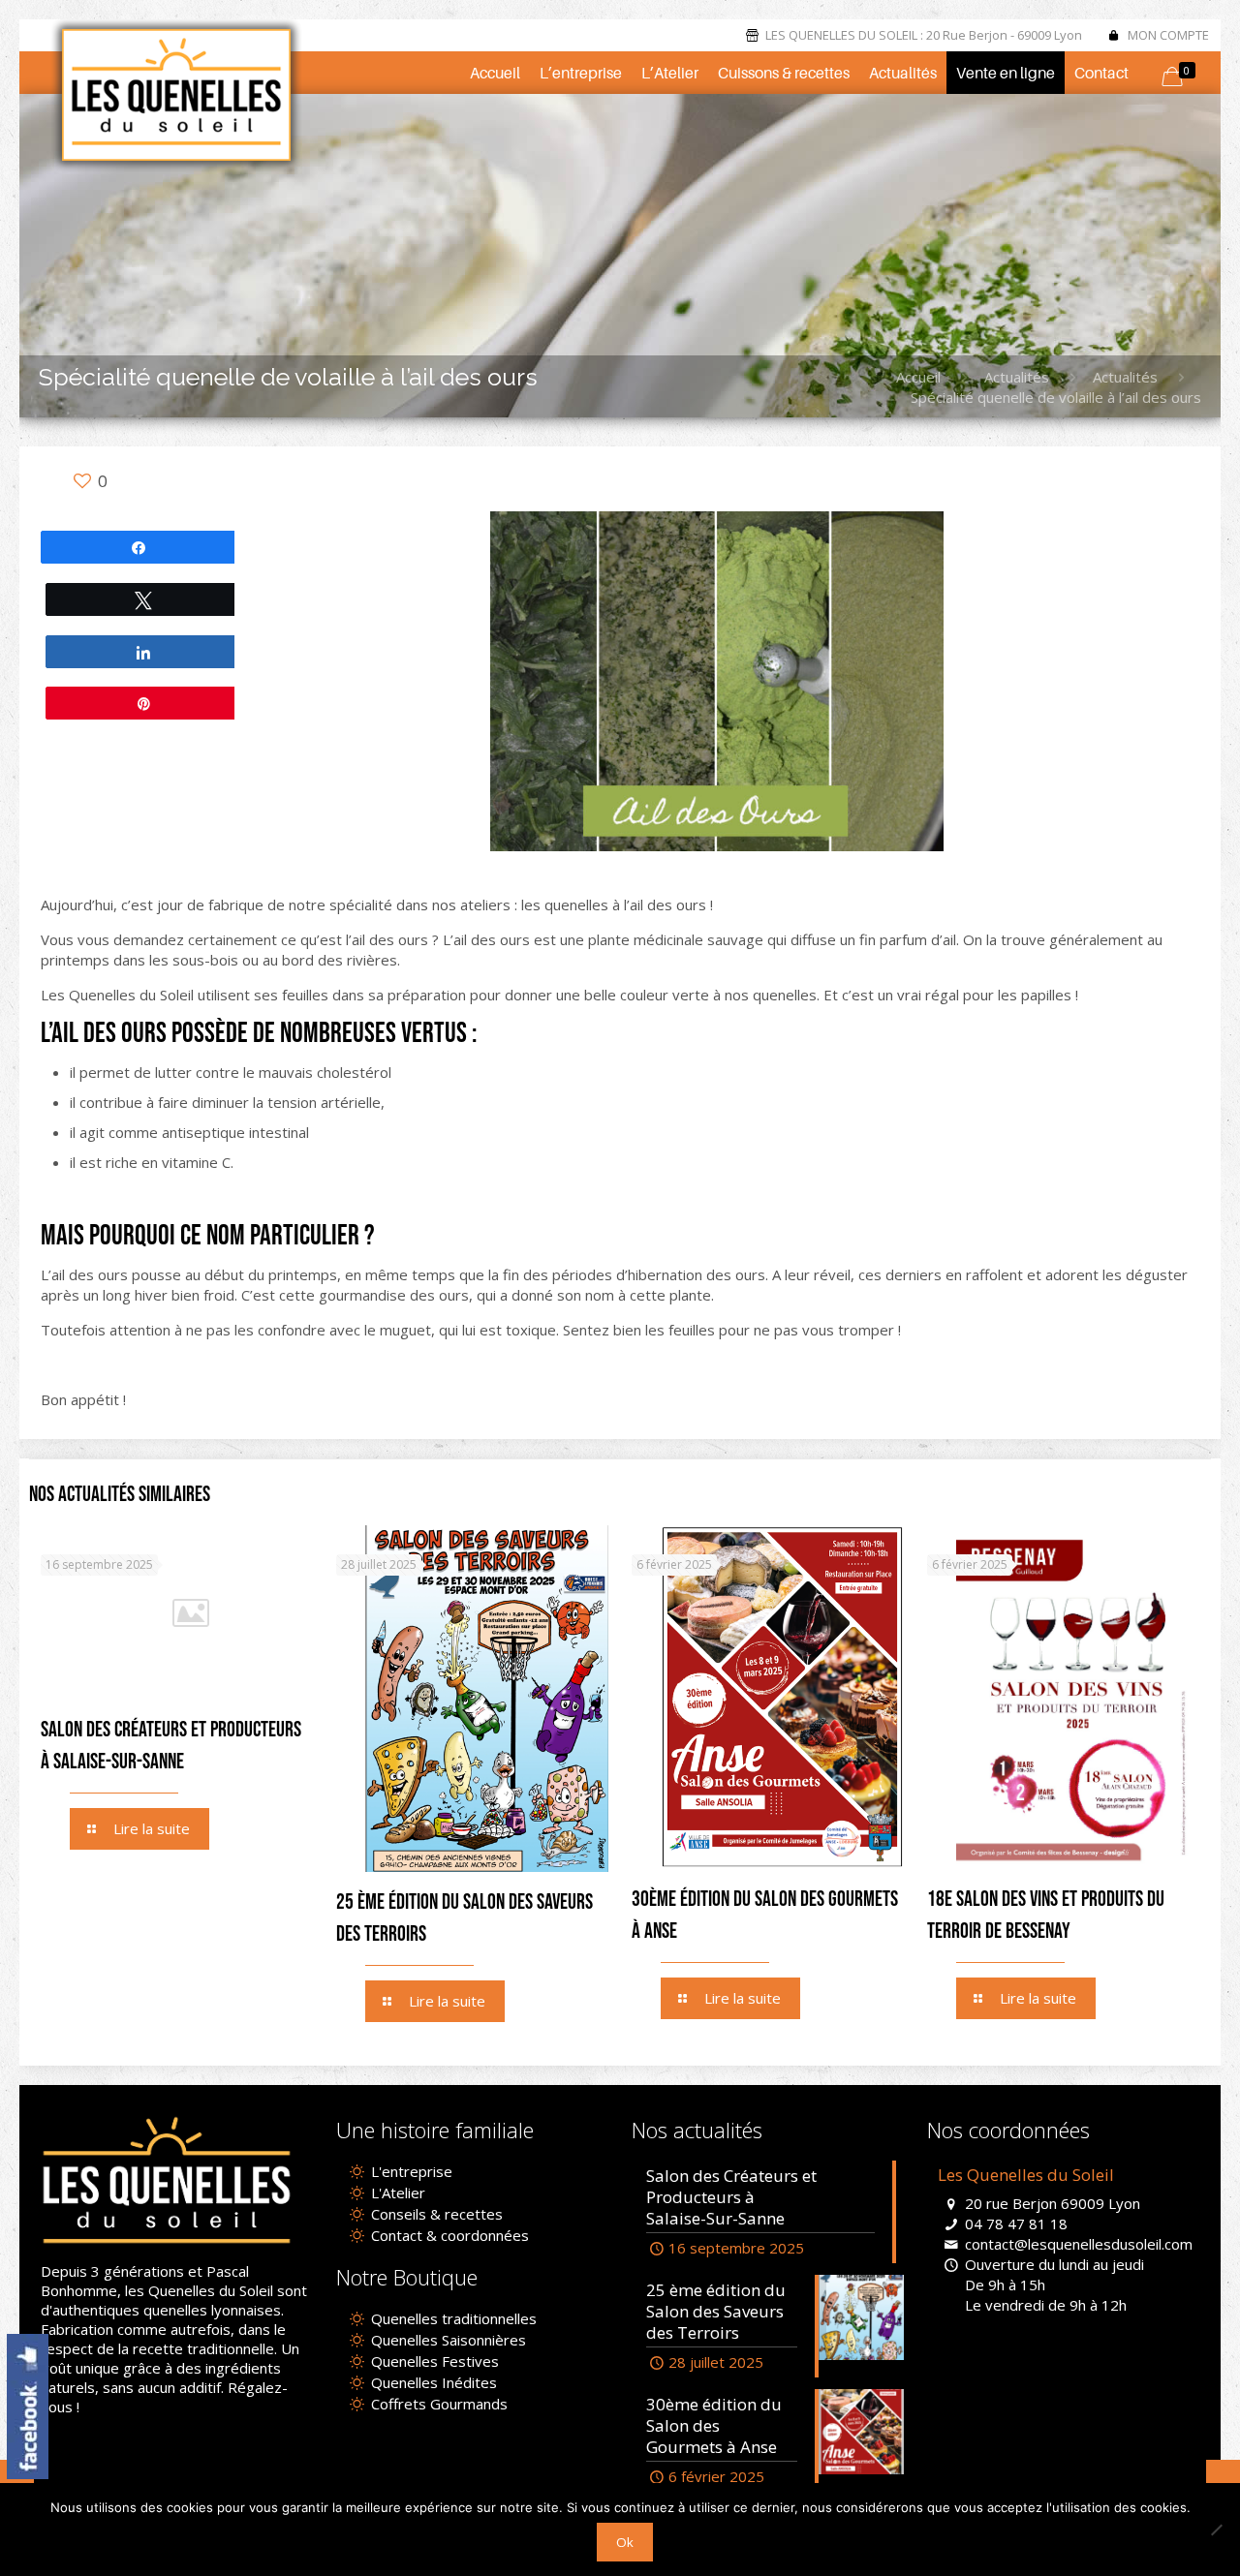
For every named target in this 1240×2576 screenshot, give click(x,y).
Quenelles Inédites (432, 2382)
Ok (625, 2542)
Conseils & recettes (435, 2214)
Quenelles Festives (433, 2361)
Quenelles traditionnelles (452, 2318)
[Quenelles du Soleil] (176, 95)
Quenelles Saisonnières (447, 2340)
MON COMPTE (1168, 35)
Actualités (1017, 377)
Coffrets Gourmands (437, 2404)
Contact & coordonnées (448, 2235)
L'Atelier (396, 2193)
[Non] (1216, 2530)
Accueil (918, 377)
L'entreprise (410, 2171)
